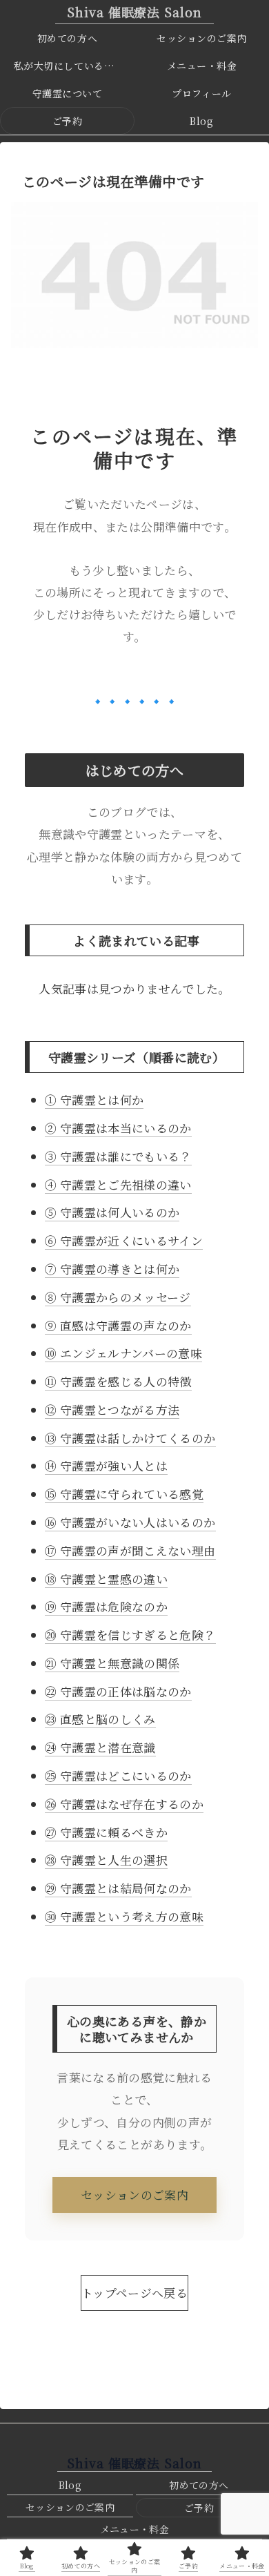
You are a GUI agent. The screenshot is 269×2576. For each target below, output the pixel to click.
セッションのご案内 (134, 2195)
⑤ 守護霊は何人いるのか (112, 1212)
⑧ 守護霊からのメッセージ (118, 1297)
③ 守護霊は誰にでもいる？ (118, 1156)
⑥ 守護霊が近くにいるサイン (124, 1240)
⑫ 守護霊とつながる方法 (112, 1410)
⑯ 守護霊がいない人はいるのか (130, 1522)
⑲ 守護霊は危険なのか (106, 1606)
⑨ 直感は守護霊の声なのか (118, 1325)
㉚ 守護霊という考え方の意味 (124, 1916)
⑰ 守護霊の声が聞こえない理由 (130, 1550)
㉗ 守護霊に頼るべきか (106, 1832)
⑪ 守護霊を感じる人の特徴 (118, 1381)
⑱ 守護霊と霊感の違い (106, 1579)
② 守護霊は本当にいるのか (118, 1128)
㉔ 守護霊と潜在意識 (100, 1747)
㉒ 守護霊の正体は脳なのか (118, 1691)
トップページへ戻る (134, 2293)
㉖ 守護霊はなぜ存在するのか (124, 1804)
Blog (70, 2485)
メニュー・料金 (134, 2529)
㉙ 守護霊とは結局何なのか (118, 1888)
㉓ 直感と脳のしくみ (100, 1719)
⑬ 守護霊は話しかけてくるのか (130, 1438)
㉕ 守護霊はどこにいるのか (118, 1775)
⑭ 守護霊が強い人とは (106, 1465)
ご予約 (199, 2508)
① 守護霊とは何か (94, 1100)
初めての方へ (199, 2485)
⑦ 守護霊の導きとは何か (112, 1269)
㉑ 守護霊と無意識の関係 (112, 1663)
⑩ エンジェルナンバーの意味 (123, 1353)
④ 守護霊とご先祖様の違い (118, 1184)
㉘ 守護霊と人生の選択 (106, 1860)
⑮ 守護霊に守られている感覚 (124, 1494)
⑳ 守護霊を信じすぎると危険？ (130, 1635)
